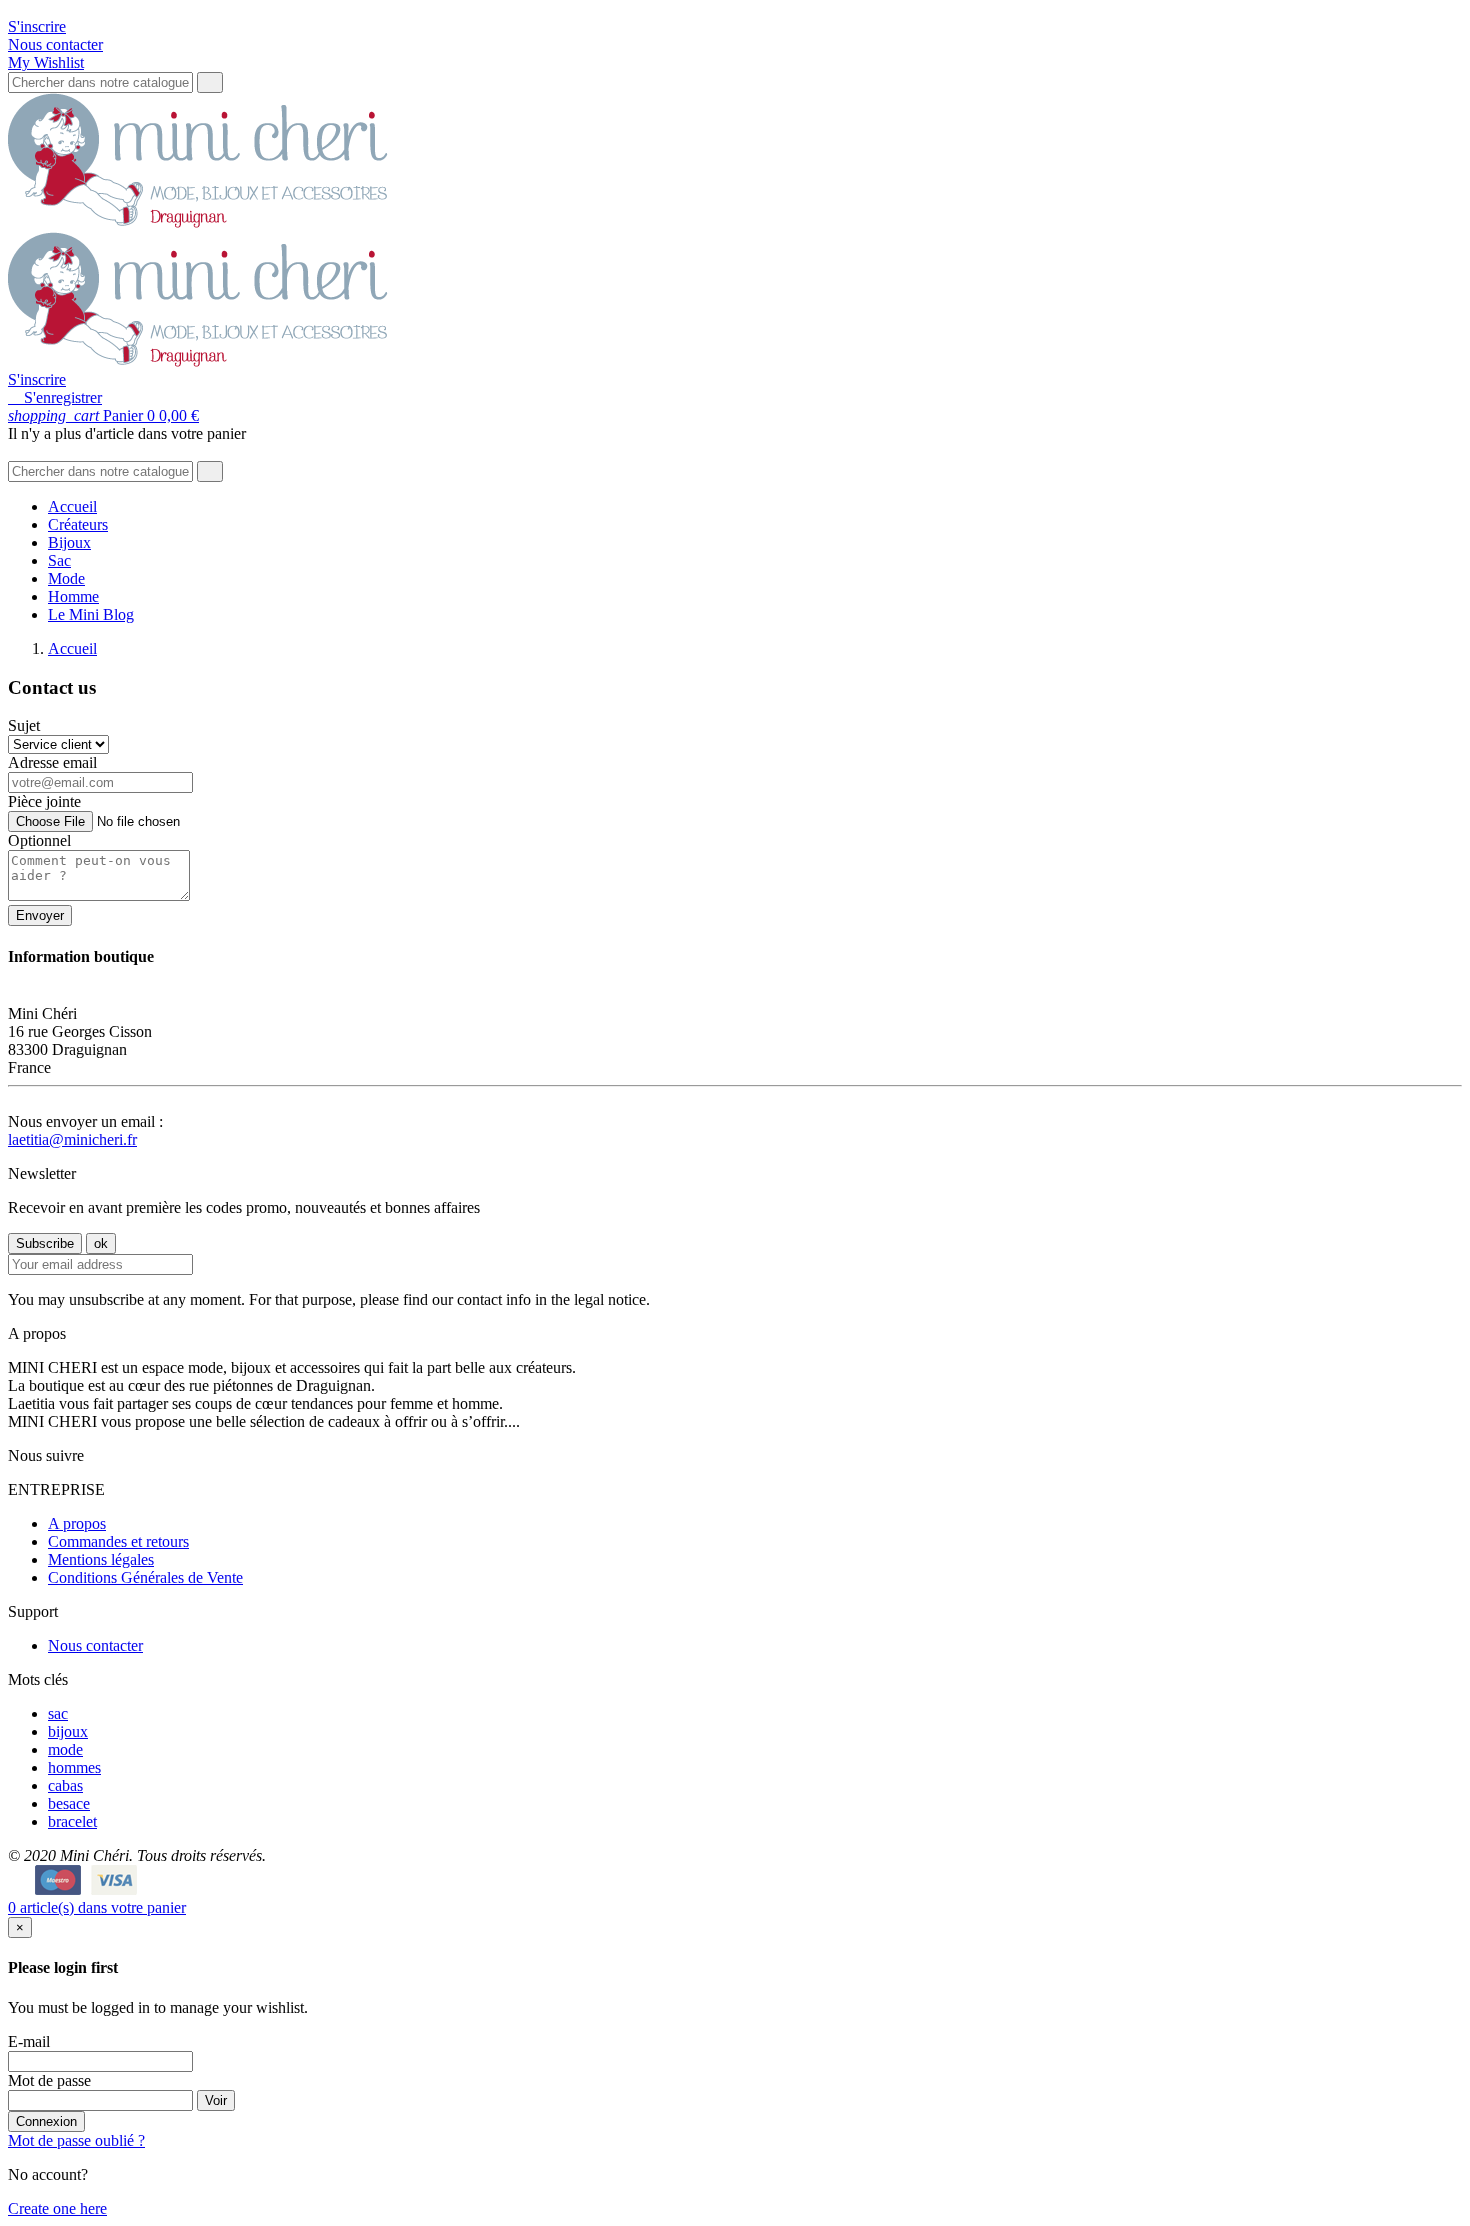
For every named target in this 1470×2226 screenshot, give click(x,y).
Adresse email (52, 762)
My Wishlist (46, 62)
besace (69, 1803)
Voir (216, 2100)
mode (65, 1749)
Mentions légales (101, 1559)
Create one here (57, 2208)
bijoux (68, 1731)
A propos (77, 1523)
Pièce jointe (44, 801)
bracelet (72, 1821)
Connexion (46, 2121)
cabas (65, 1785)
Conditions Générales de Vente (145, 1577)
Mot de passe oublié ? (76, 2140)
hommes (74, 1767)
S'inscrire (37, 26)
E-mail (29, 2041)
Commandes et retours (118, 1541)
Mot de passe (49, 2080)
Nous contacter (55, 44)
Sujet (24, 725)
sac (58, 1713)
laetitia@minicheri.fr (72, 1139)
